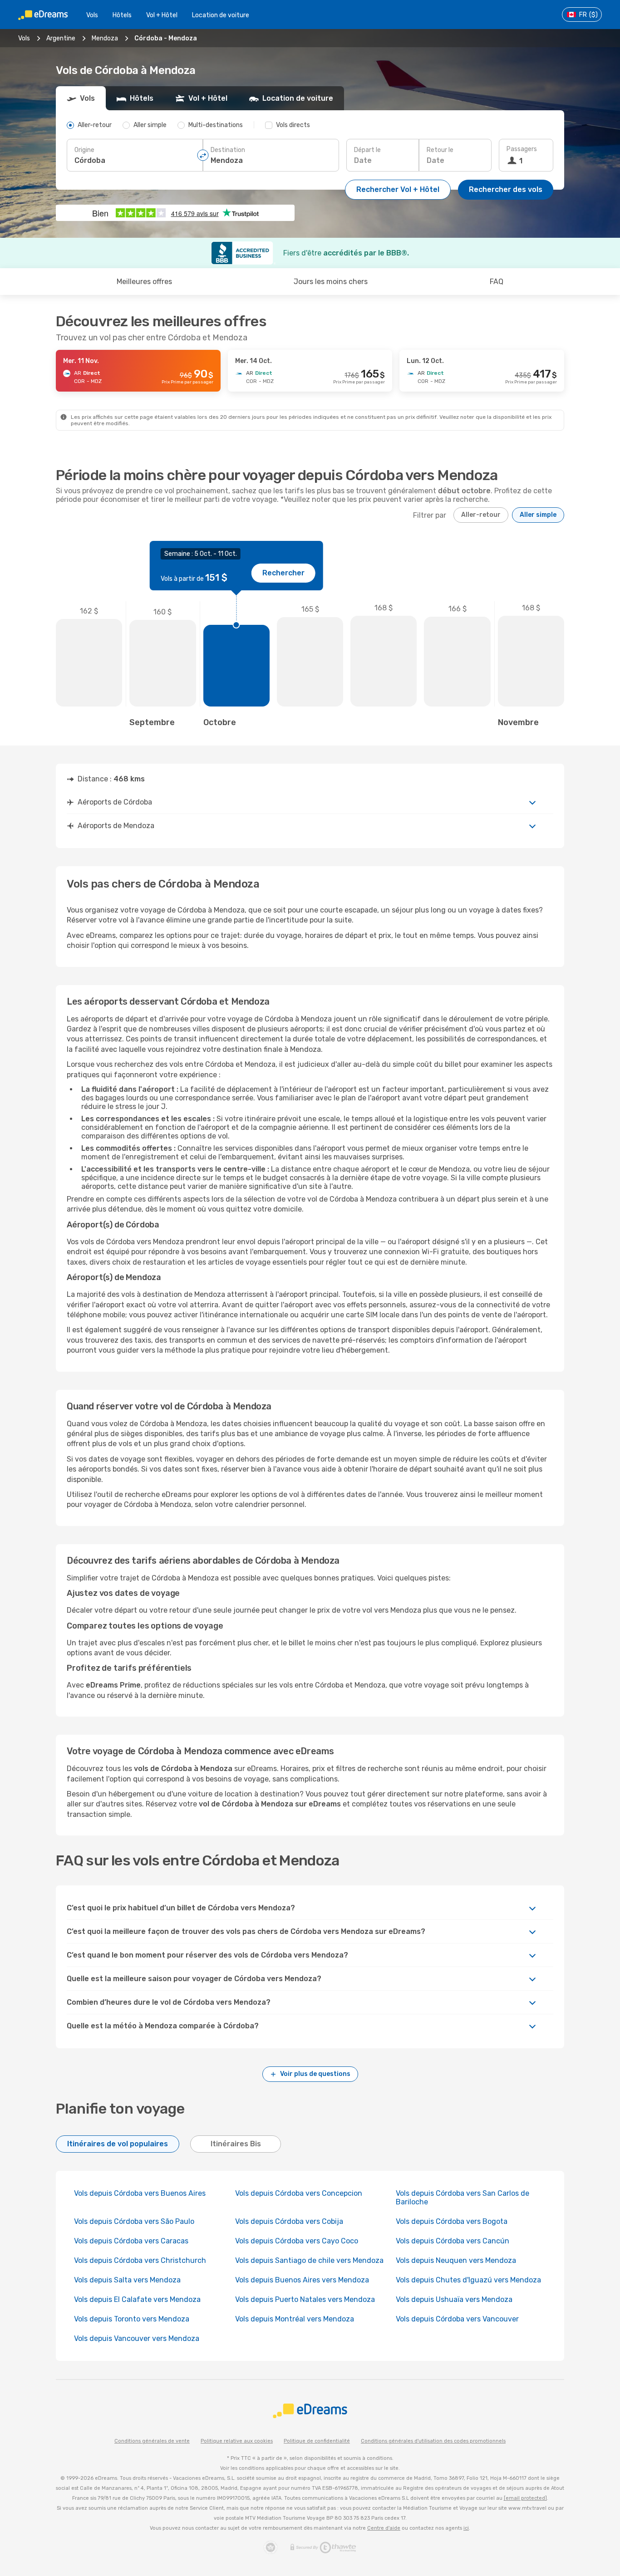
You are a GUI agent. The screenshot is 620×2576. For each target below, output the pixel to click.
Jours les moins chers (331, 282)
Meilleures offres (144, 282)
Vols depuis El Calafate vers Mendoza (137, 2299)
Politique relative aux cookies (237, 2441)
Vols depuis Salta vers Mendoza (127, 2280)
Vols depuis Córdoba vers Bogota (452, 2221)
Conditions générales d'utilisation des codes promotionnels (433, 2441)
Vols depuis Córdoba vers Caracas (131, 2241)
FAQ (497, 282)
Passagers (522, 149)
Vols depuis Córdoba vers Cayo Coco (297, 2241)
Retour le (440, 150)
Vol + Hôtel (162, 15)
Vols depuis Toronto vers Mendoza (132, 2319)
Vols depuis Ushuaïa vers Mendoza (454, 2299)
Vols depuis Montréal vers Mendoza (295, 2319)
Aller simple (538, 515)
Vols (92, 15)
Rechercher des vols (506, 189)
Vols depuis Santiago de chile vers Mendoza (309, 2260)
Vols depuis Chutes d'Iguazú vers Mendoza (468, 2280)
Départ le (367, 150)
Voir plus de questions (315, 2074)
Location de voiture (221, 15)
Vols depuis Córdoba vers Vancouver (457, 2319)
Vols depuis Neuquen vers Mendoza (456, 2260)
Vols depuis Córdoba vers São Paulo (134, 2221)
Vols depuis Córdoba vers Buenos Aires (140, 2193)
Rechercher (283, 573)
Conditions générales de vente (152, 2441)
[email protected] (525, 2498)
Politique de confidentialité (317, 2441)
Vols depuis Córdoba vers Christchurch (140, 2260)
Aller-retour (481, 515)
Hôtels (122, 15)
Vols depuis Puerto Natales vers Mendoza (305, 2299)
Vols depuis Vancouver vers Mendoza (137, 2338)
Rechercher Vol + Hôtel (398, 189)
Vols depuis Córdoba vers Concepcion (299, 2193)
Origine (84, 150)
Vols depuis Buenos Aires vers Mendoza (302, 2280)
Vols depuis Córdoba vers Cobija (289, 2221)
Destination (228, 150)
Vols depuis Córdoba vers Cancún (453, 2241)
